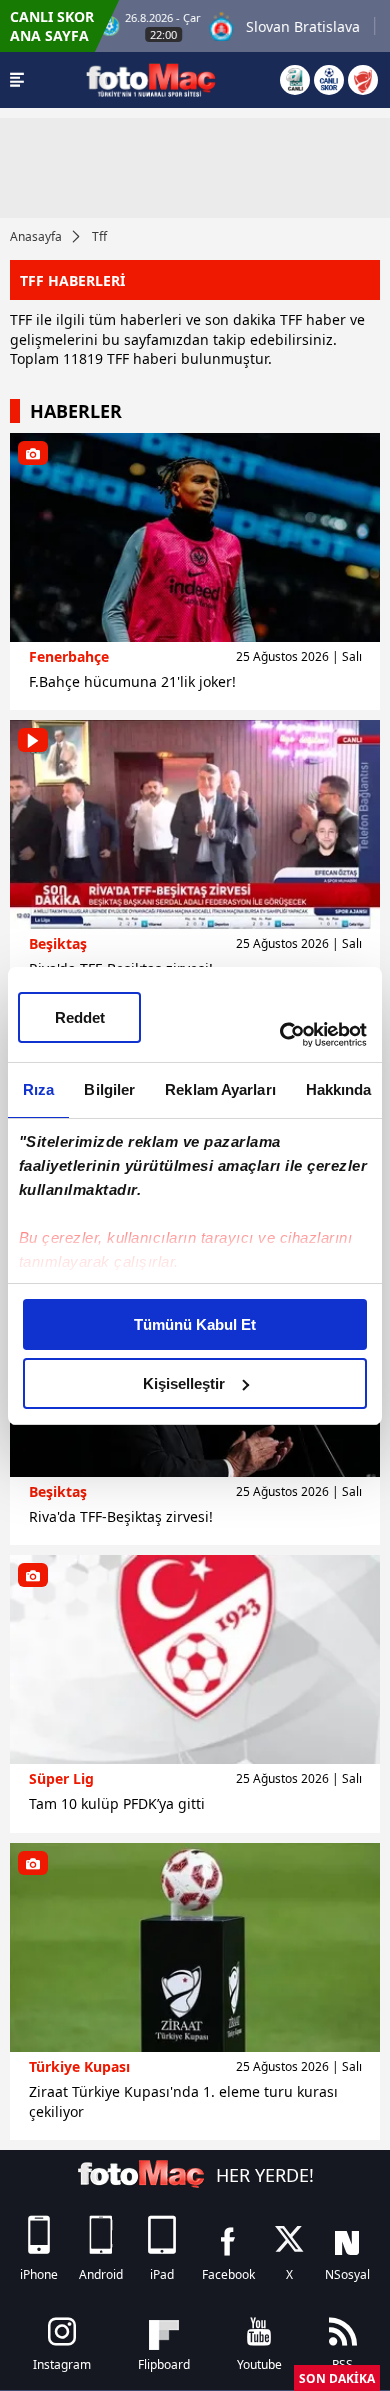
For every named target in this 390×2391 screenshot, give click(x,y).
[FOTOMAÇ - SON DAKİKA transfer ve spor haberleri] (151, 79)
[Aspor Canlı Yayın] (295, 80)
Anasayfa (36, 236)
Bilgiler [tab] (109, 1089)
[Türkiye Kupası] (363, 80)
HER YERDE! (265, 2175)
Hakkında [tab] (339, 1089)
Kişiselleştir (184, 1383)
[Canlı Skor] (329, 80)
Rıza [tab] (38, 1089)
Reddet (80, 1017)
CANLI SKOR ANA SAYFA (52, 26)
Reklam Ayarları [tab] (220, 1089)
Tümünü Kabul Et (195, 1324)
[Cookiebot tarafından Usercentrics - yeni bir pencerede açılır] (280, 1035)
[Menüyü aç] (17, 80)
